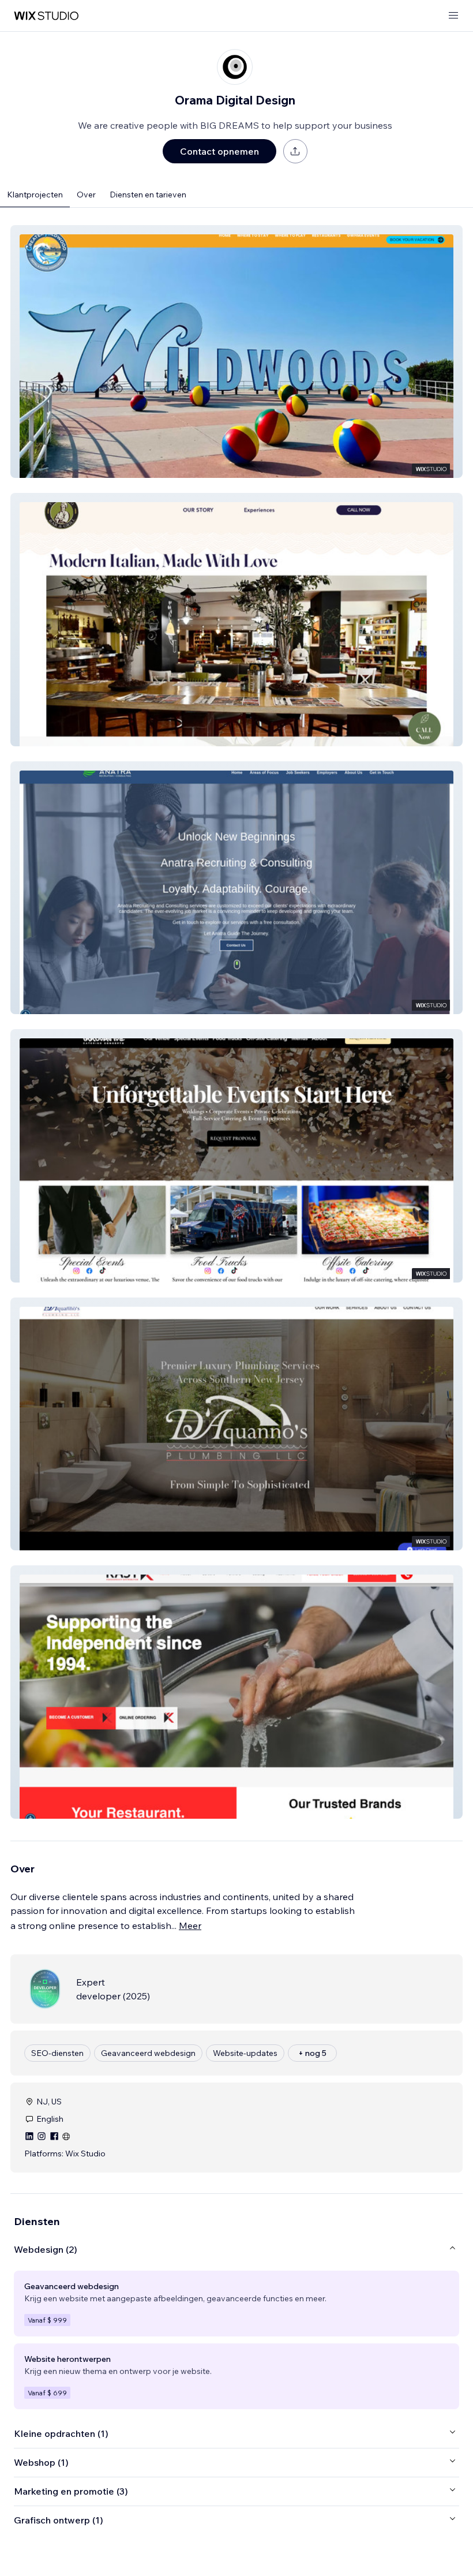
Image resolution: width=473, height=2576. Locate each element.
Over (86, 195)
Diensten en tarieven (148, 195)
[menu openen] (453, 16)
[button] (236, 352)
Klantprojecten (35, 195)
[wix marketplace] (46, 16)
